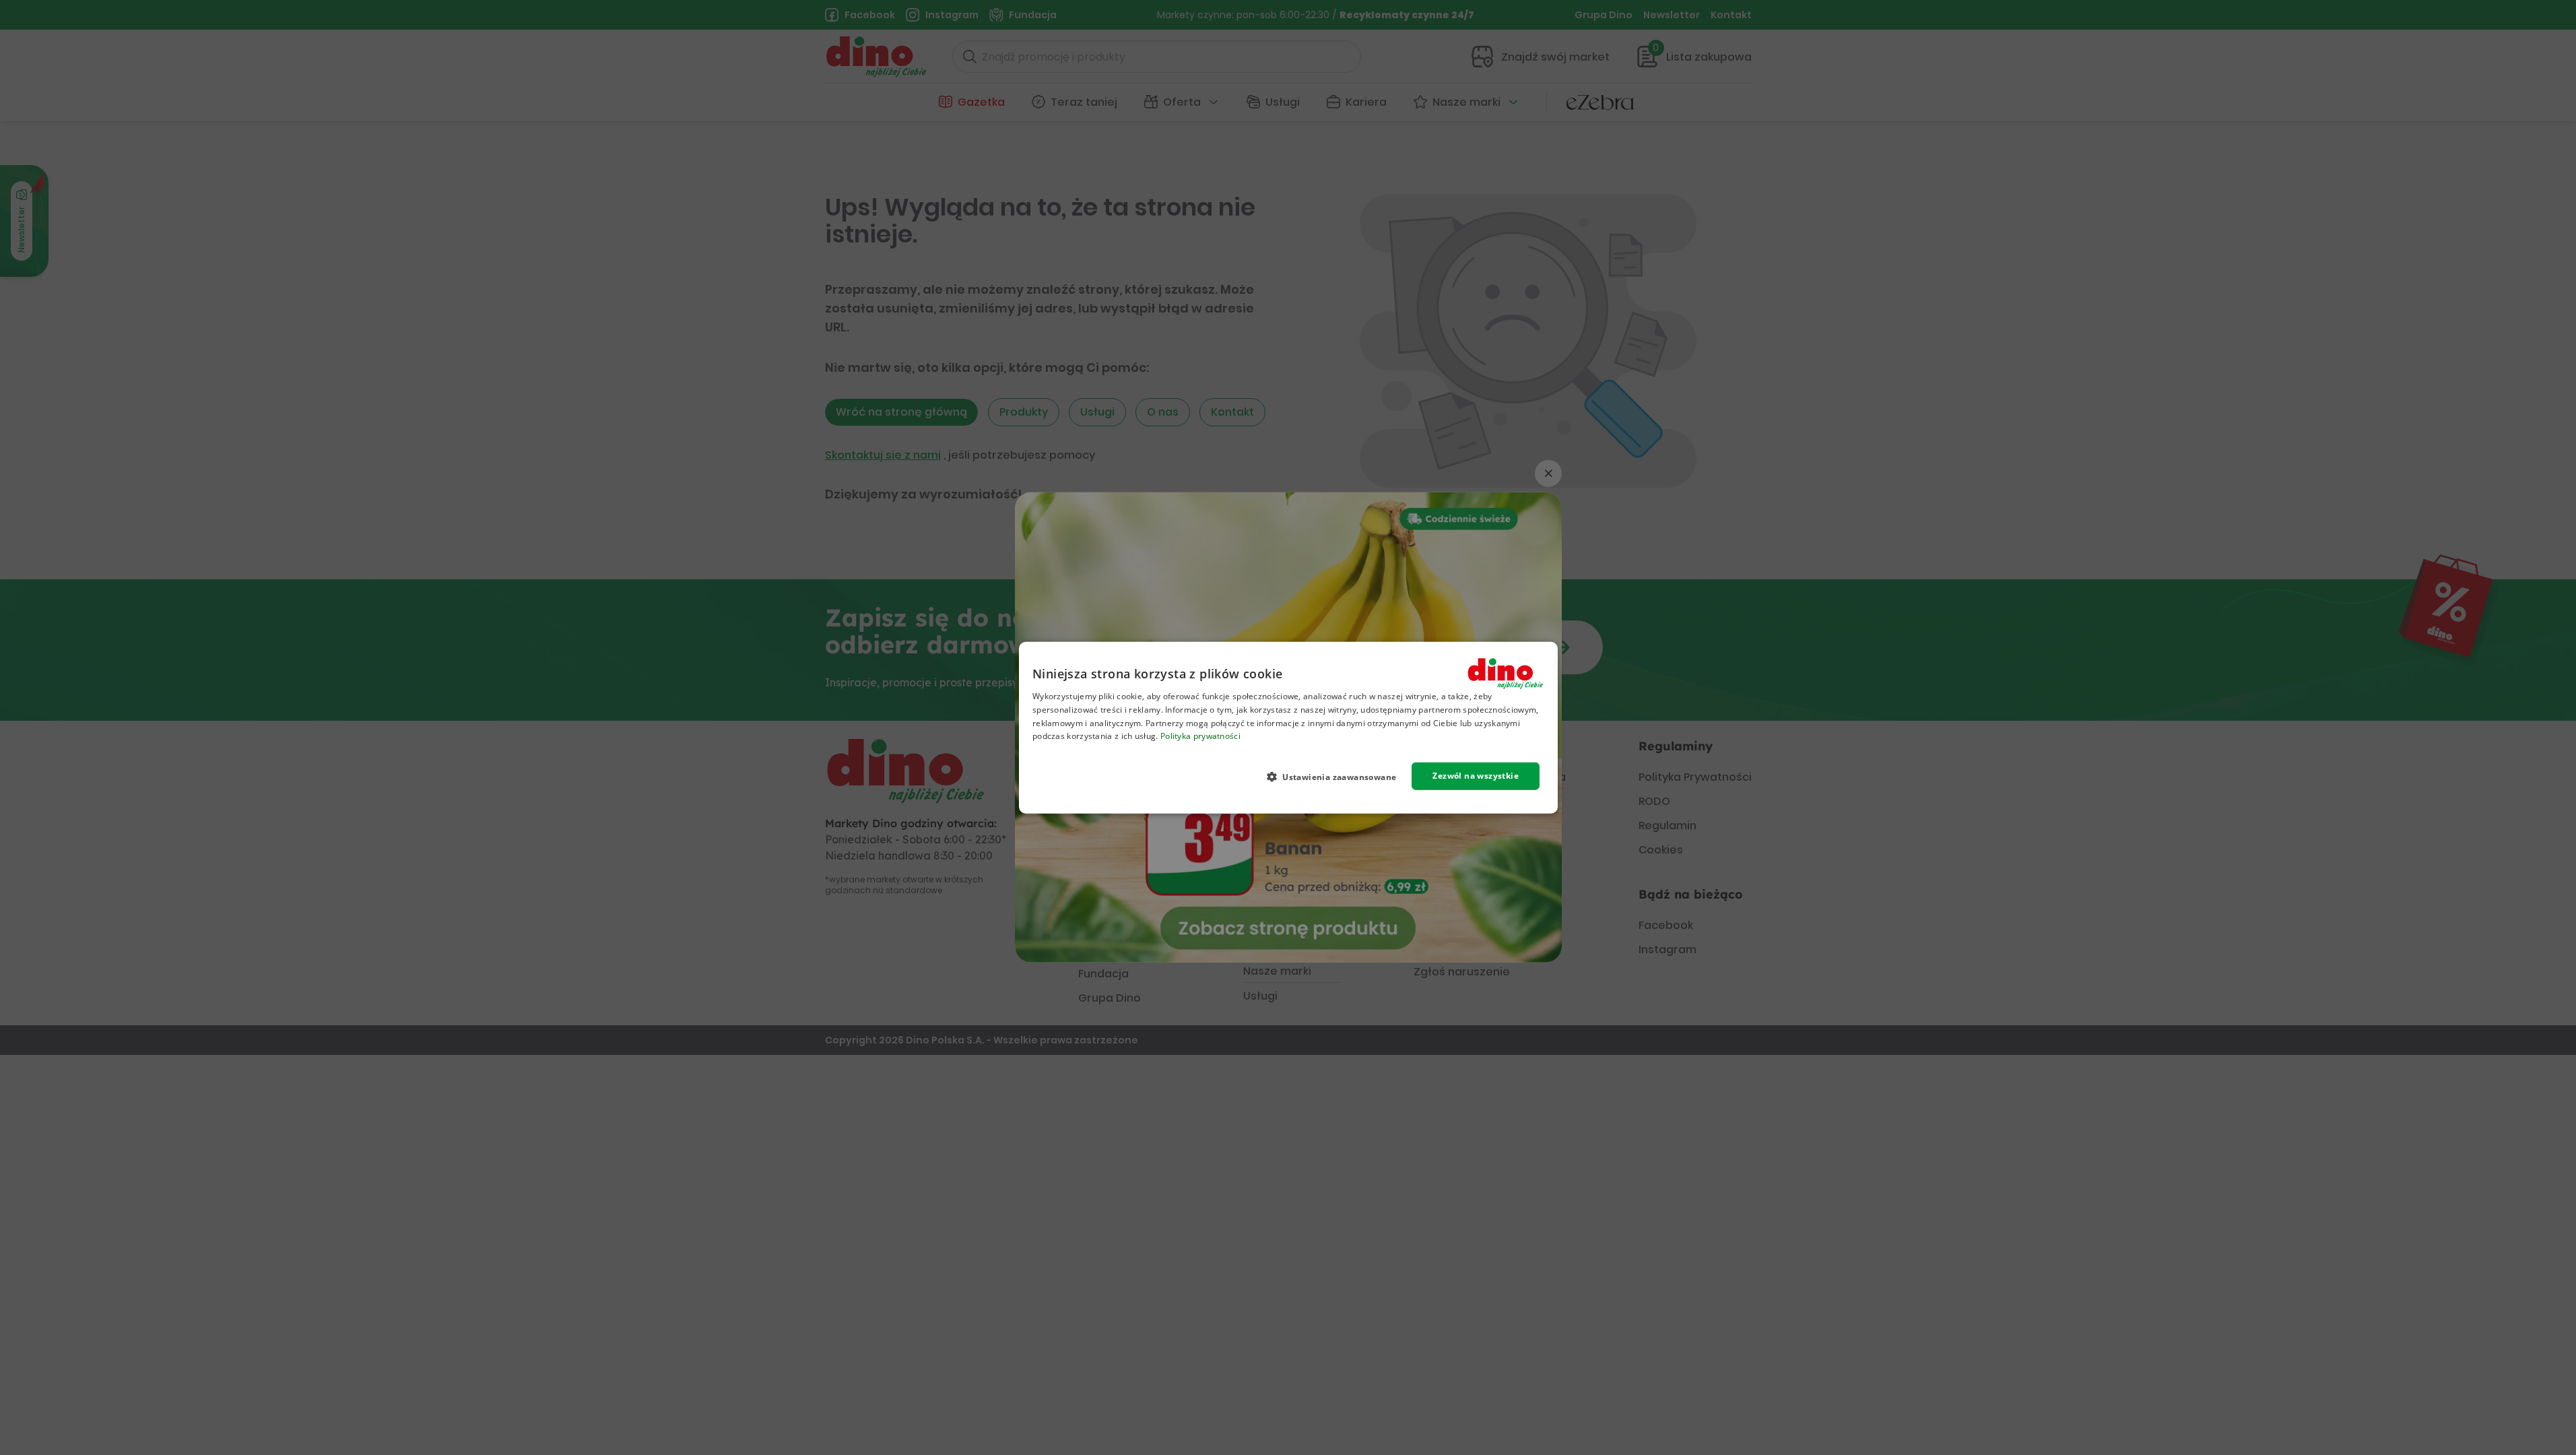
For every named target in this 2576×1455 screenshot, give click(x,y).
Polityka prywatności (1200, 736)
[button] (1336, 777)
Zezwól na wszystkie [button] (1476, 776)
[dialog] (1288, 728)
